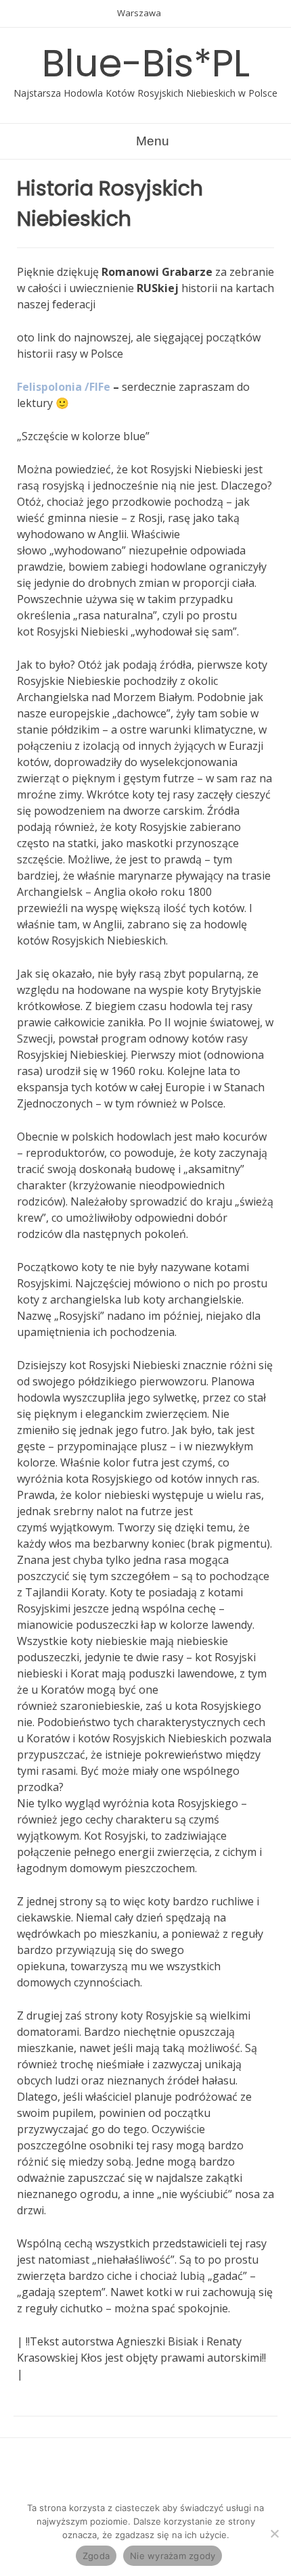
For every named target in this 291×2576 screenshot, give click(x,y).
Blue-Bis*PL (146, 63)
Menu (151, 141)
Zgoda (96, 2556)
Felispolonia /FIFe (64, 387)
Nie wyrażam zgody (173, 2556)
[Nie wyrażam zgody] (274, 2533)
